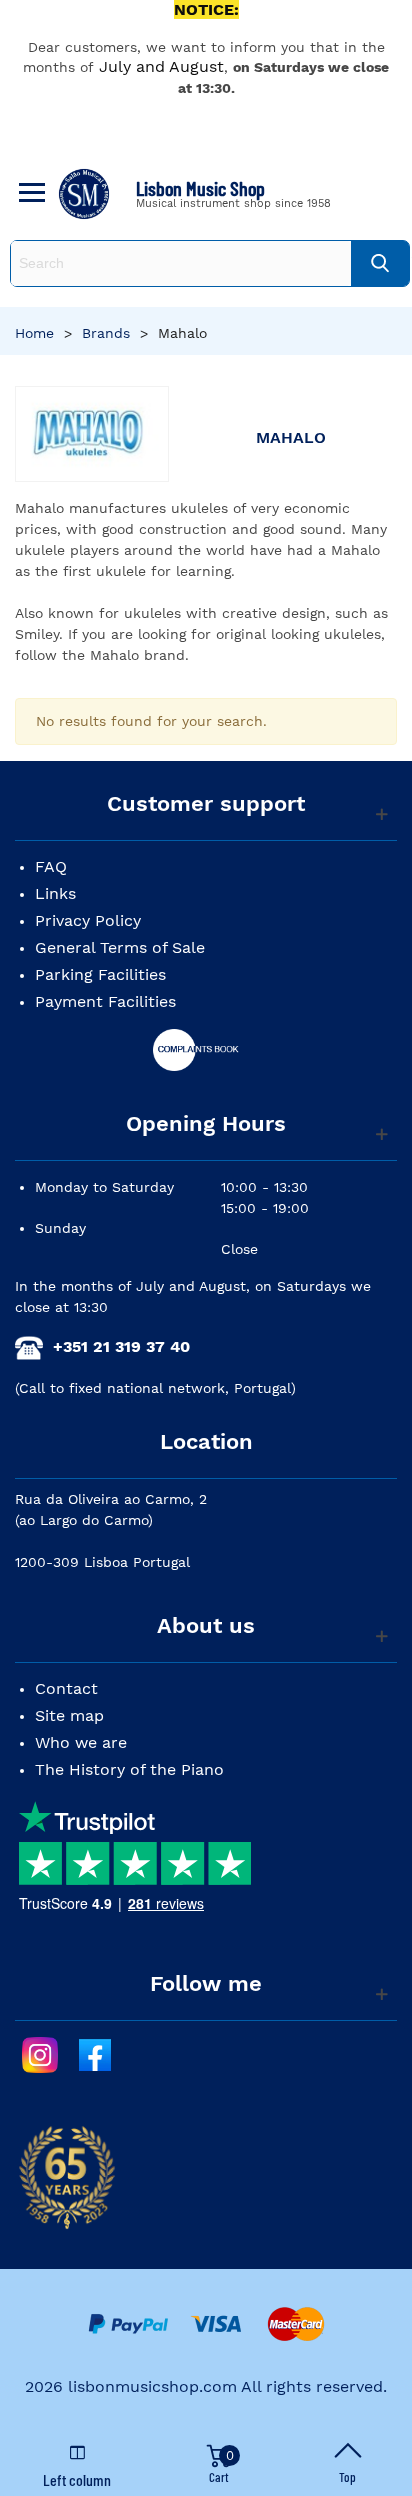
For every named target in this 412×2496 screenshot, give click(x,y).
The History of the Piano (129, 1769)
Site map (69, 1715)
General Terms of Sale (120, 947)
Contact (66, 1688)
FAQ (51, 866)
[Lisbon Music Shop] (84, 194)
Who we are (81, 1742)
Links (55, 893)
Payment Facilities (105, 1001)
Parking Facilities (100, 974)
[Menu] (29, 194)
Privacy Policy (88, 920)
